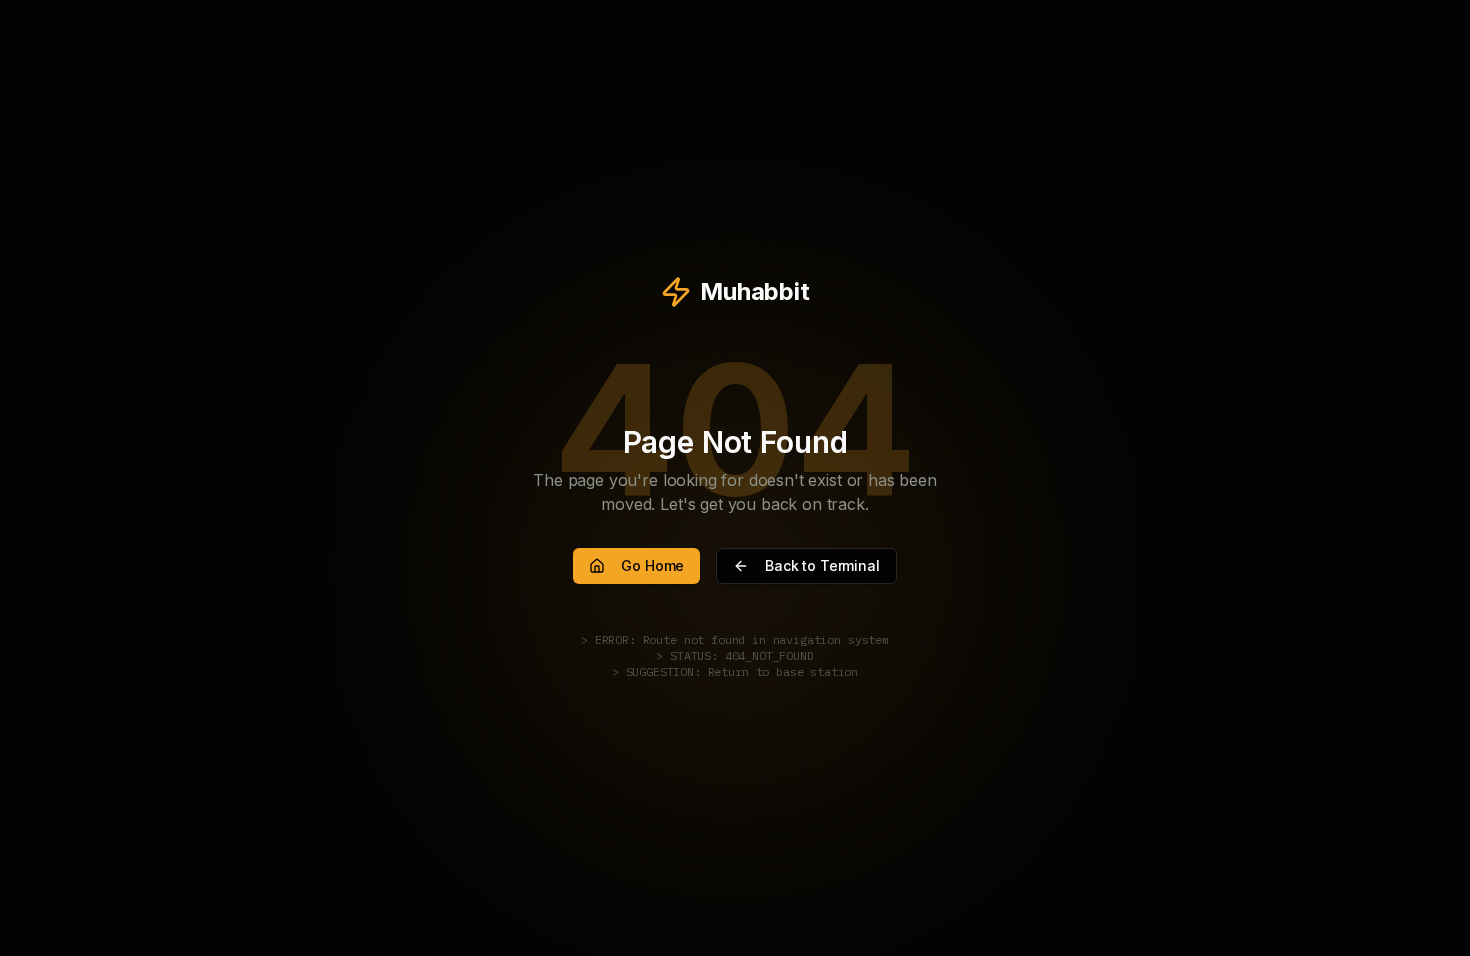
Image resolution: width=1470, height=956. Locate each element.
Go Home (652, 565)
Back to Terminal (822, 565)
